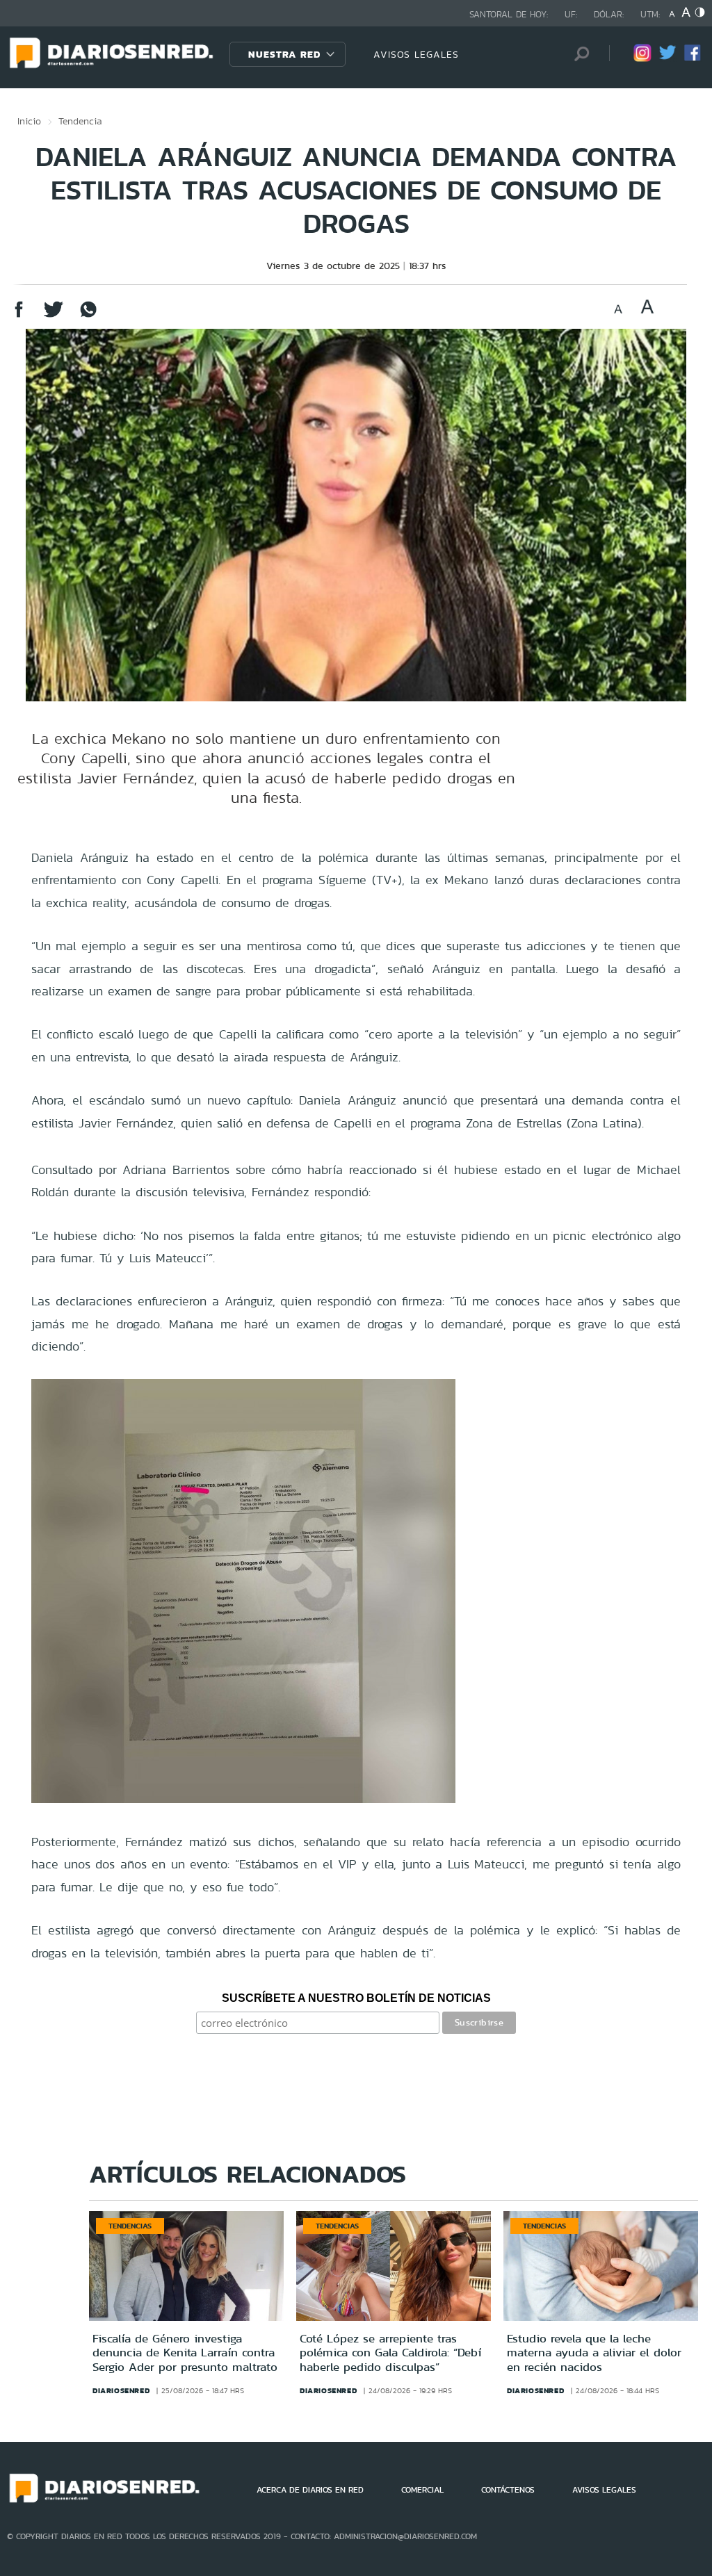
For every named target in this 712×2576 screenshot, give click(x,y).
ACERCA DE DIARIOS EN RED (310, 2490)
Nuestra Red (284, 54)
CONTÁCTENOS (508, 2490)
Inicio (29, 121)
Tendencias (130, 2226)
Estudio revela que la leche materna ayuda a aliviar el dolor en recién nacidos (594, 2353)
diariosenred (121, 2390)
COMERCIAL (422, 2490)
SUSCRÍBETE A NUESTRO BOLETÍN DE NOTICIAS (356, 1998)
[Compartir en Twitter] (54, 316)
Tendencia (80, 121)
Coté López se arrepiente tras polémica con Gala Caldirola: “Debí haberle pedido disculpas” (390, 2353)
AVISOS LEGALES (416, 54)
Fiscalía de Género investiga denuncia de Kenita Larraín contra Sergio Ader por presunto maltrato (185, 2353)
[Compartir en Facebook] (19, 316)
